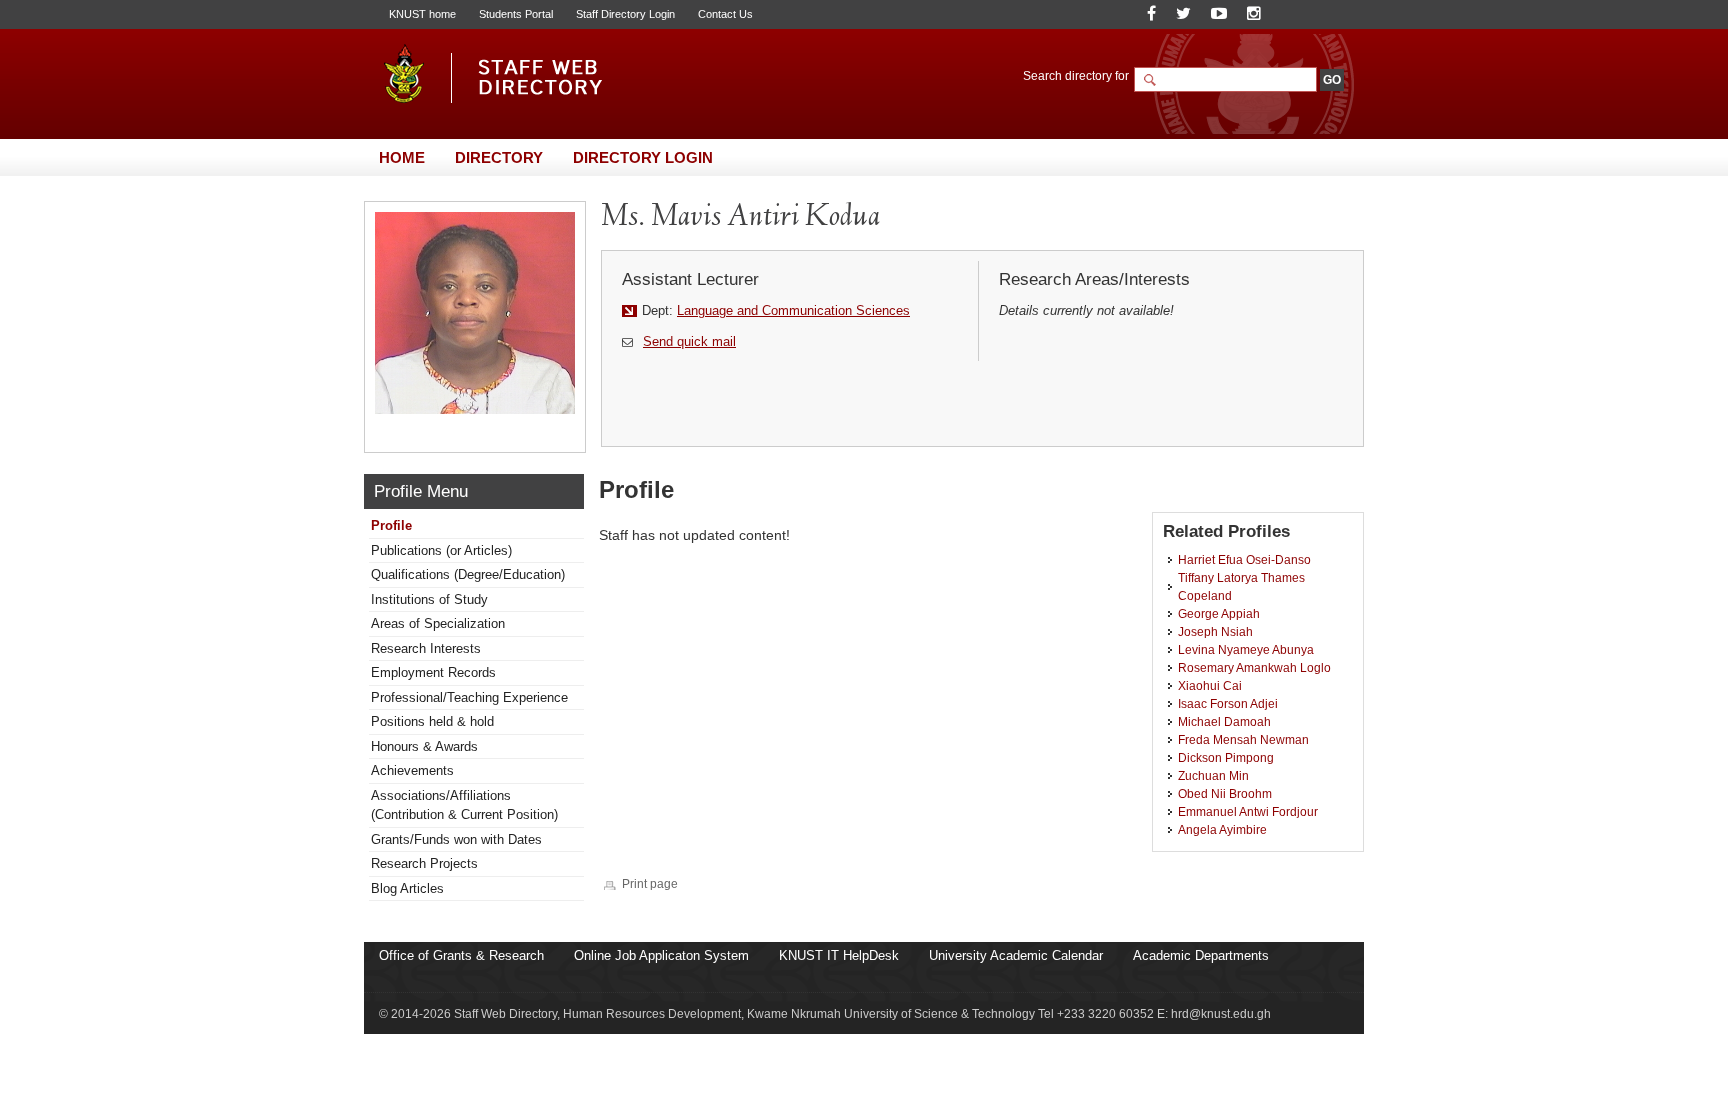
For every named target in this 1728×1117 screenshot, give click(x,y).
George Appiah (1219, 613)
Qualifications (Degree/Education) (468, 574)
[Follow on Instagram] (1254, 13)
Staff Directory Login (625, 14)
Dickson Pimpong (1226, 757)
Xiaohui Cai (1210, 685)
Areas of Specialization (438, 623)
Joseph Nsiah (1215, 631)
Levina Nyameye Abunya (1246, 649)
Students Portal (516, 14)
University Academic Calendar (1016, 955)
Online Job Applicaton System (661, 955)
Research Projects (424, 863)
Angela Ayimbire (1222, 829)
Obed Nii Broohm (1225, 793)
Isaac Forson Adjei (1228, 703)
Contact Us (725, 14)
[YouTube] (1219, 13)
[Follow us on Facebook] (1151, 13)
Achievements (412, 770)
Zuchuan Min (1213, 775)
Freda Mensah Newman (1243, 739)
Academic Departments (1201, 955)
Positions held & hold (432, 721)
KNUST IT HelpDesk (839, 955)
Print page (650, 883)
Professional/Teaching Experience (469, 697)
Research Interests (426, 648)
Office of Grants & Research (461, 955)
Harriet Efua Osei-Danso (1244, 559)
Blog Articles (407, 888)
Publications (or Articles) (441, 550)
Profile (391, 525)
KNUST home (422, 14)
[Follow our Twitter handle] (1183, 13)
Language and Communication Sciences (793, 310)
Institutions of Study (429, 599)
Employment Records (433, 672)
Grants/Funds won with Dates (456, 839)
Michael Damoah (1224, 721)
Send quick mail (689, 341)
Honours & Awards (424, 746)
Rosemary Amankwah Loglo (1254, 667)
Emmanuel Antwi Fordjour (1248, 811)
